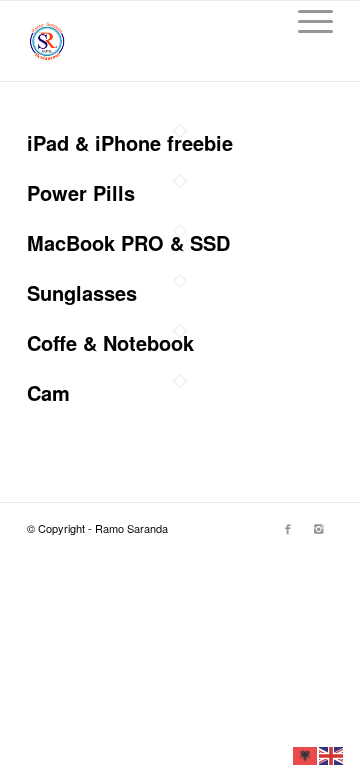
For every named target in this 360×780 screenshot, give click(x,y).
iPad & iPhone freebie (130, 142)
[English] (332, 753)
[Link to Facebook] (288, 528)
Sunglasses (82, 292)
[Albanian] (306, 753)
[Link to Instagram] (318, 528)
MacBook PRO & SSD (128, 242)
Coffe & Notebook (110, 342)
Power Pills (81, 192)
